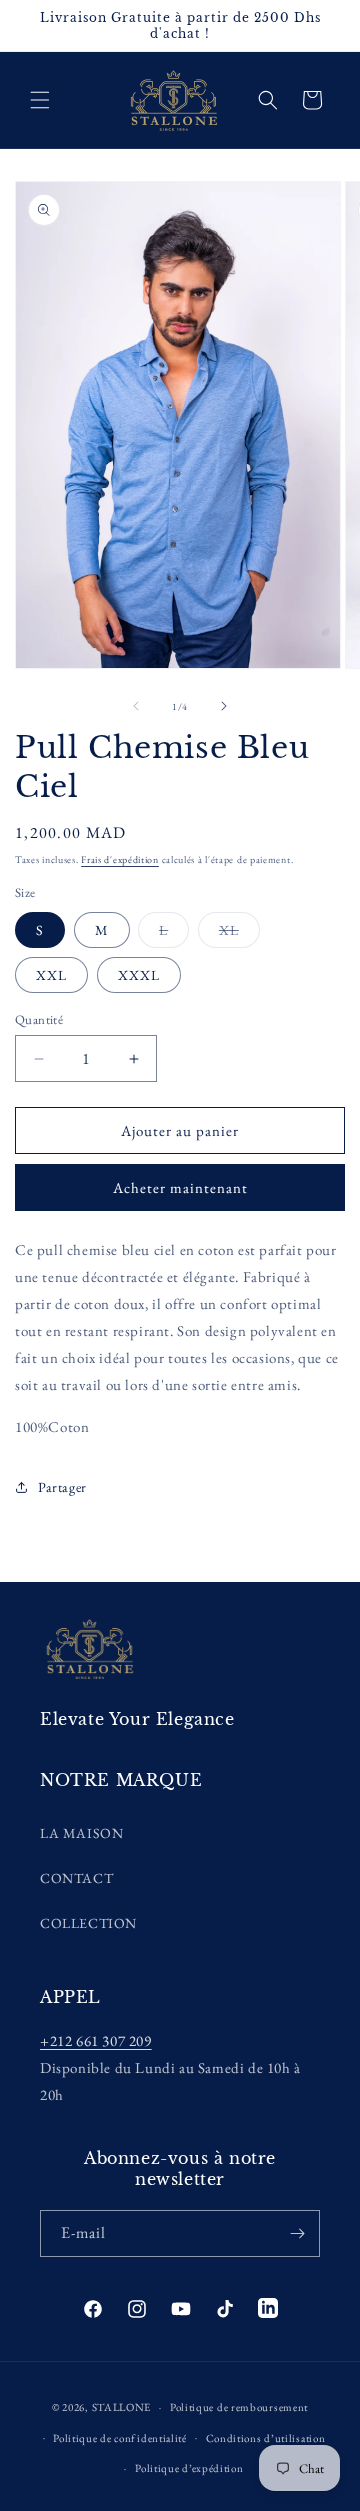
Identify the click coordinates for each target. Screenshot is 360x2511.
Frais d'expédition (120, 859)
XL (239, 934)
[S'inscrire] (297, 2233)
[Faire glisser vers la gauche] (136, 706)
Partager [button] (62, 1487)
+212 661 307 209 (96, 2040)
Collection (88, 1923)
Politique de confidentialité (120, 2438)
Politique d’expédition (189, 2468)
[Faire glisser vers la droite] (224, 706)
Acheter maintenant (180, 1187)
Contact (76, 1878)
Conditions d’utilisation (266, 2438)
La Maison (81, 1833)
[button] (40, 100)
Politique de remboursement (239, 2407)
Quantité (39, 1019)
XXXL (139, 975)
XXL (51, 975)
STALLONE (122, 2407)
